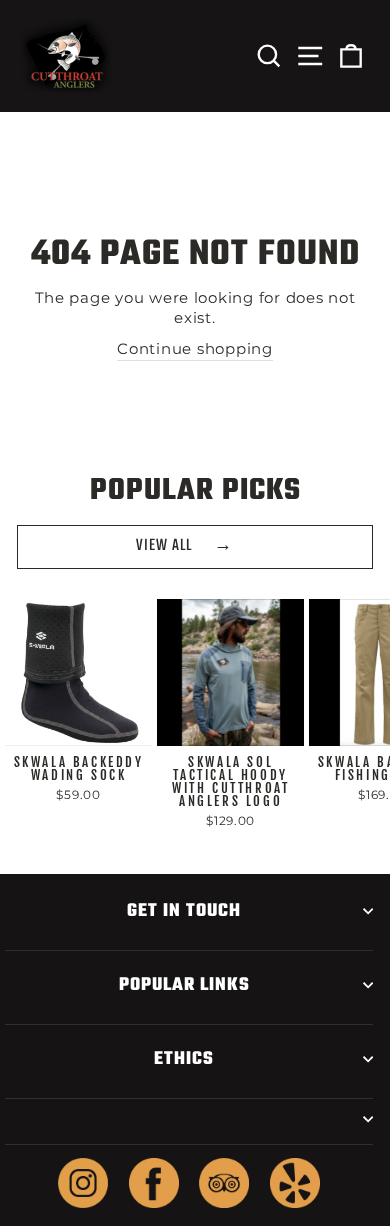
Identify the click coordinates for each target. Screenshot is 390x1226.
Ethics (184, 1059)
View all (164, 546)
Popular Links (184, 985)
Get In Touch (184, 911)
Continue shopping (195, 349)
